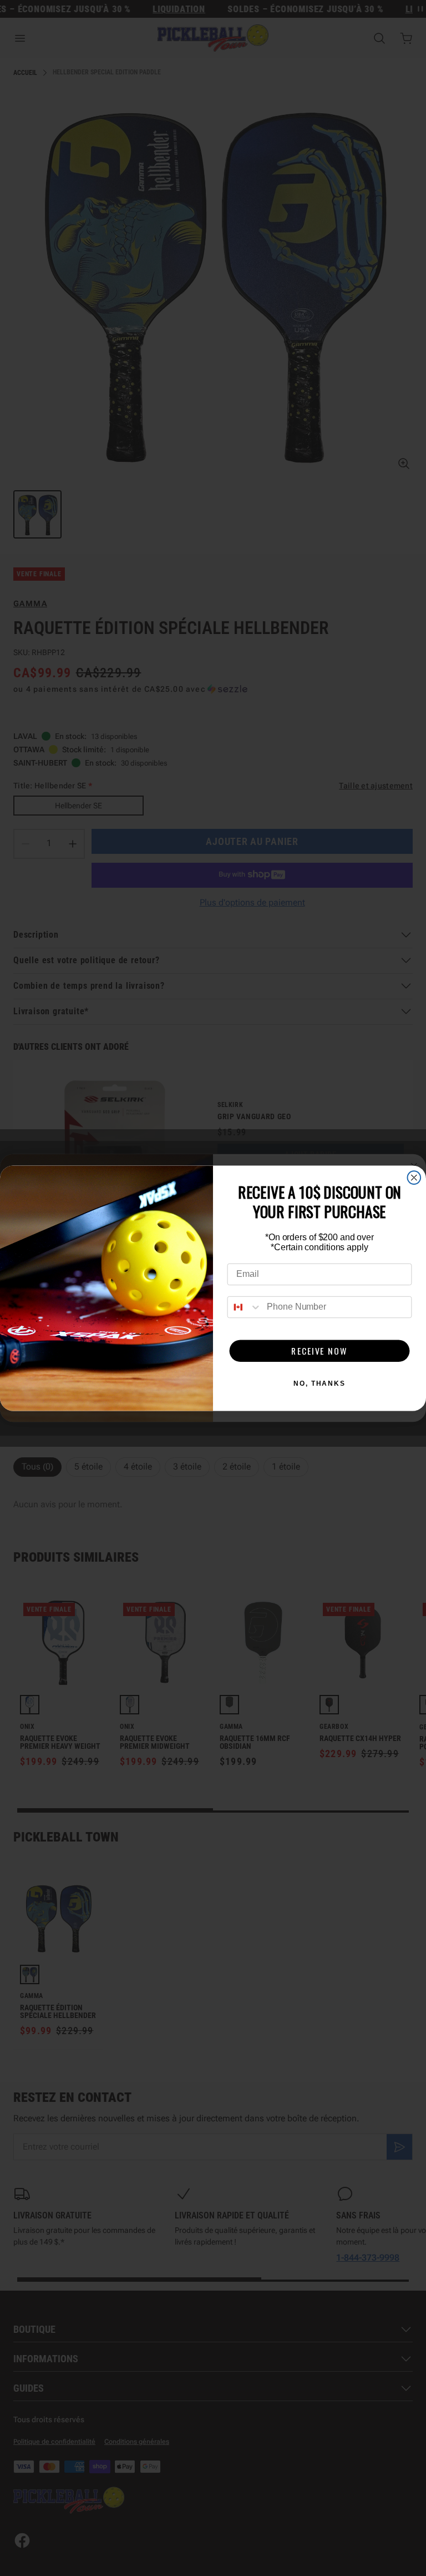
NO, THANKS (319, 1383)
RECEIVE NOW (319, 1351)
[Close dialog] (414, 1178)
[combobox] (245, 1307)
